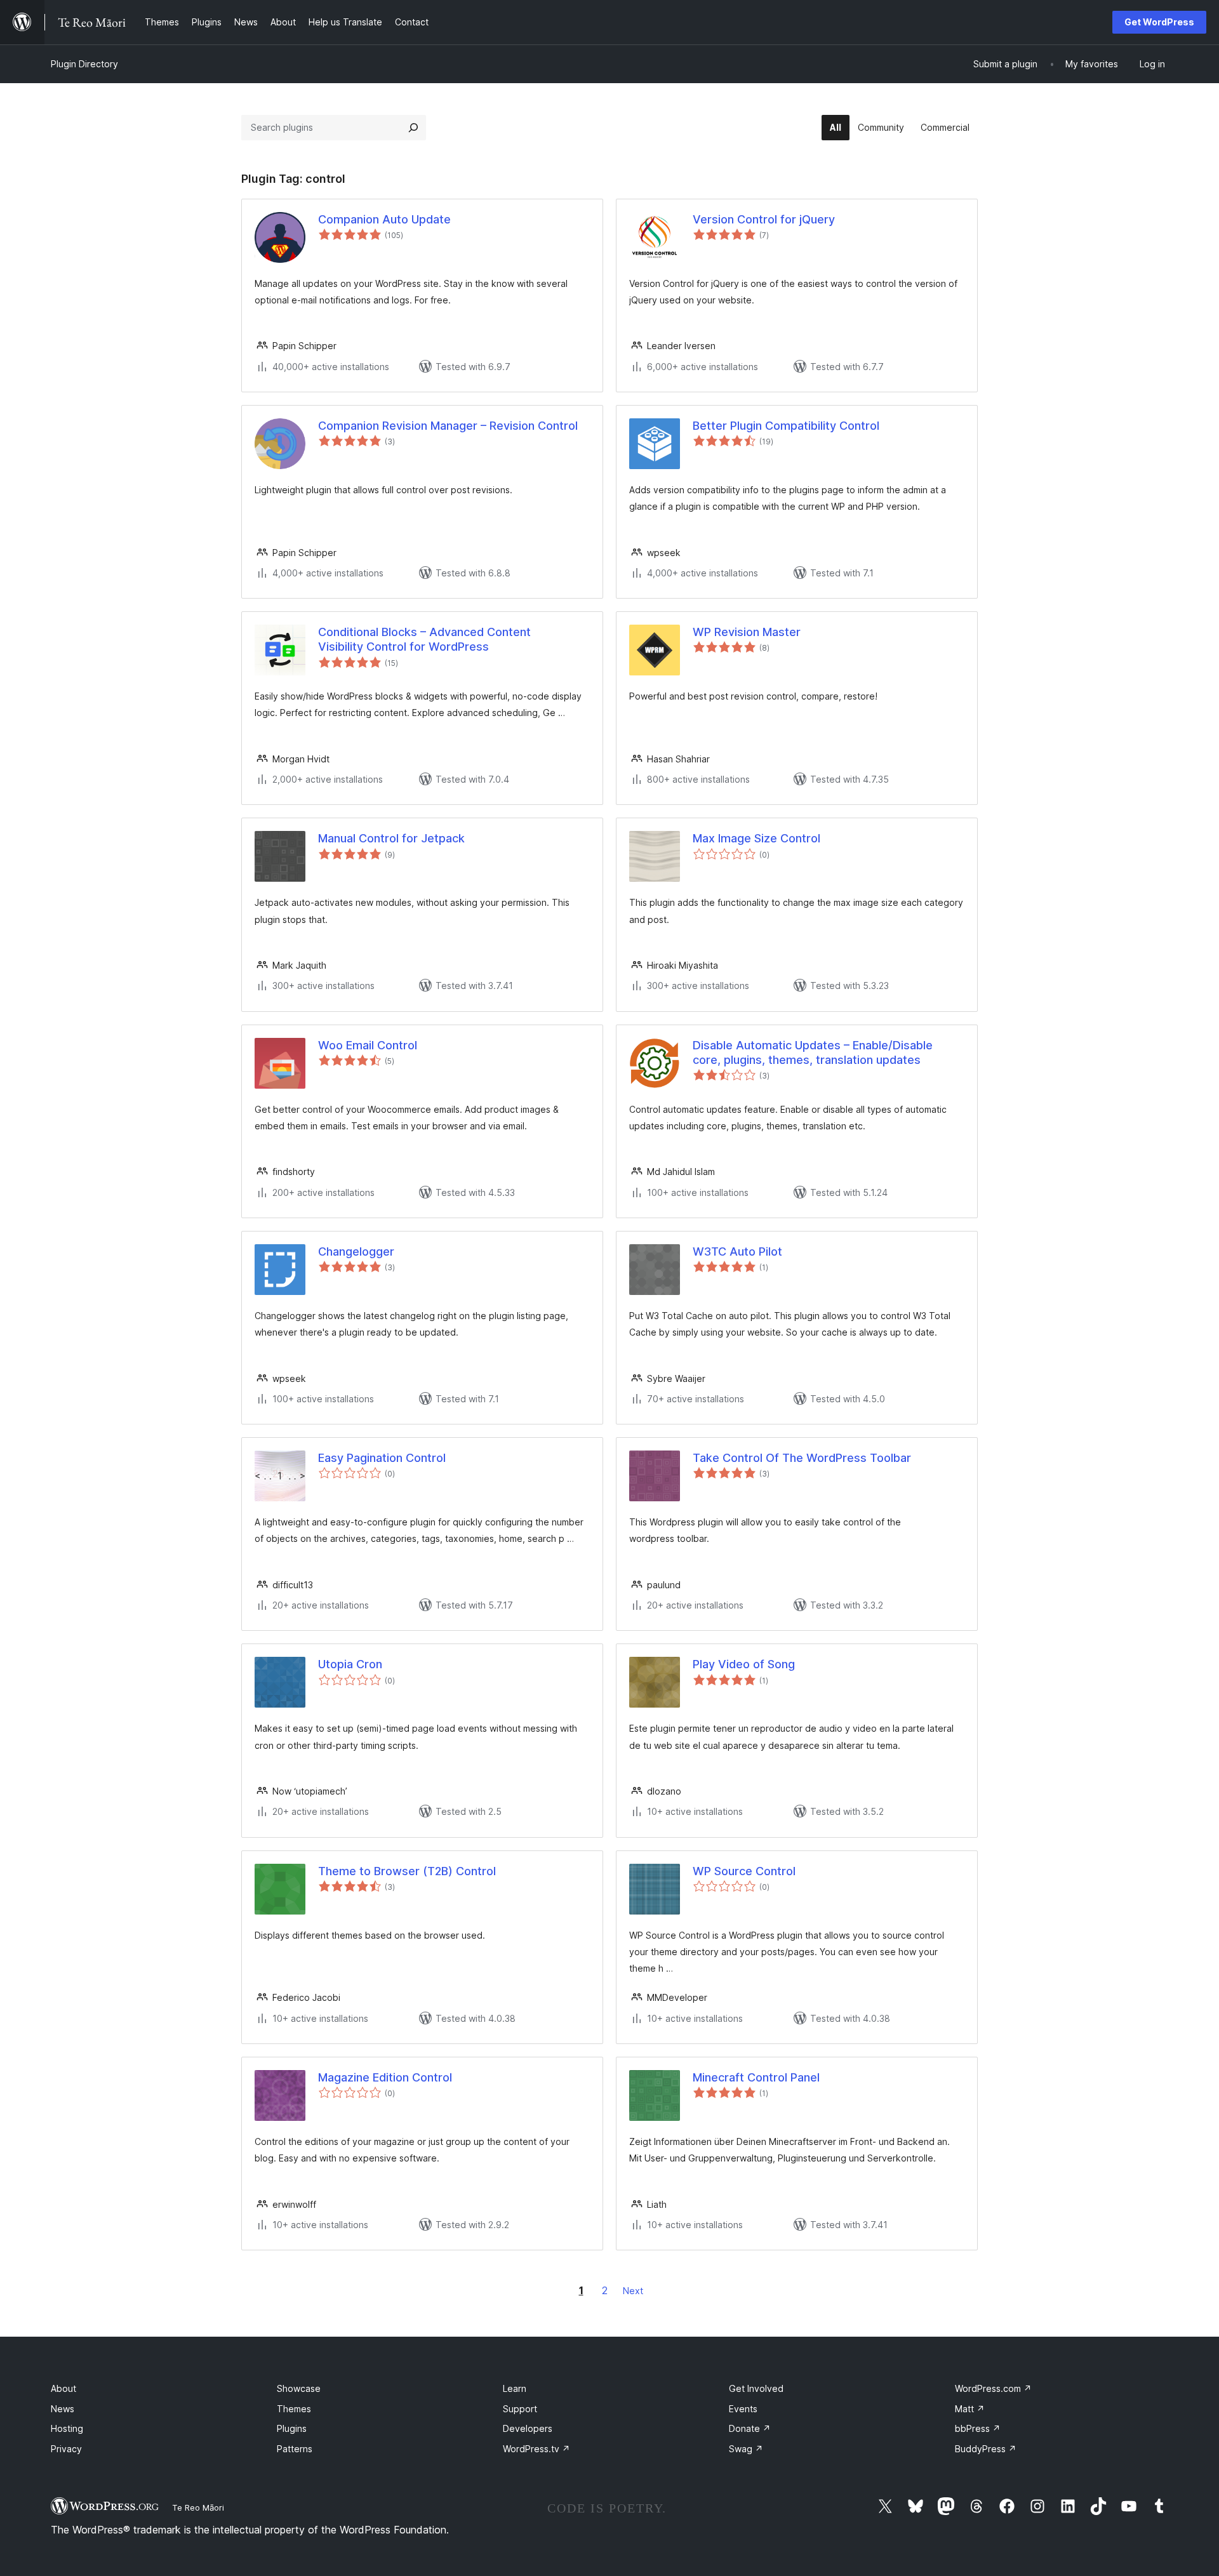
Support (520, 2409)
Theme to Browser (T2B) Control (407, 1871)
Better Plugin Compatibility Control (786, 426)
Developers (528, 2428)
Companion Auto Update (384, 219)
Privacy (66, 2449)
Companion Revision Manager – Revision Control (448, 426)
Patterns (295, 2449)
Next (633, 2291)
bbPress (978, 2428)
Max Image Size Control (756, 838)
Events (743, 2409)
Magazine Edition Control (385, 2077)
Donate (750, 2428)
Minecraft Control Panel (756, 2077)
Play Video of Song (744, 1664)
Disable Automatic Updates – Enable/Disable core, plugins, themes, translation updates (813, 1052)
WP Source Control (744, 1871)
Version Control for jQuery (764, 219)
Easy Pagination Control (382, 1458)
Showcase (299, 2388)
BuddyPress (986, 2449)
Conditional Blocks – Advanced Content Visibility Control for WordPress (424, 639)
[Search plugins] (413, 128)
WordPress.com (993, 2388)
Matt (970, 2409)
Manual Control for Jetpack (391, 838)
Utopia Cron (350, 1664)
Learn (515, 2388)
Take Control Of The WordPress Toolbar (802, 1458)
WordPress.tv (536, 2449)
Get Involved (756, 2388)
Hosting (67, 2428)
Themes (294, 2409)
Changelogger (356, 1251)
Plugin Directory (84, 64)
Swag (746, 2449)
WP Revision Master (747, 632)
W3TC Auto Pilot (737, 1251)
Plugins (292, 2428)
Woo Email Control (368, 1045)
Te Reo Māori (198, 2507)
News (63, 2409)
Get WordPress (1159, 22)
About (63, 2388)
